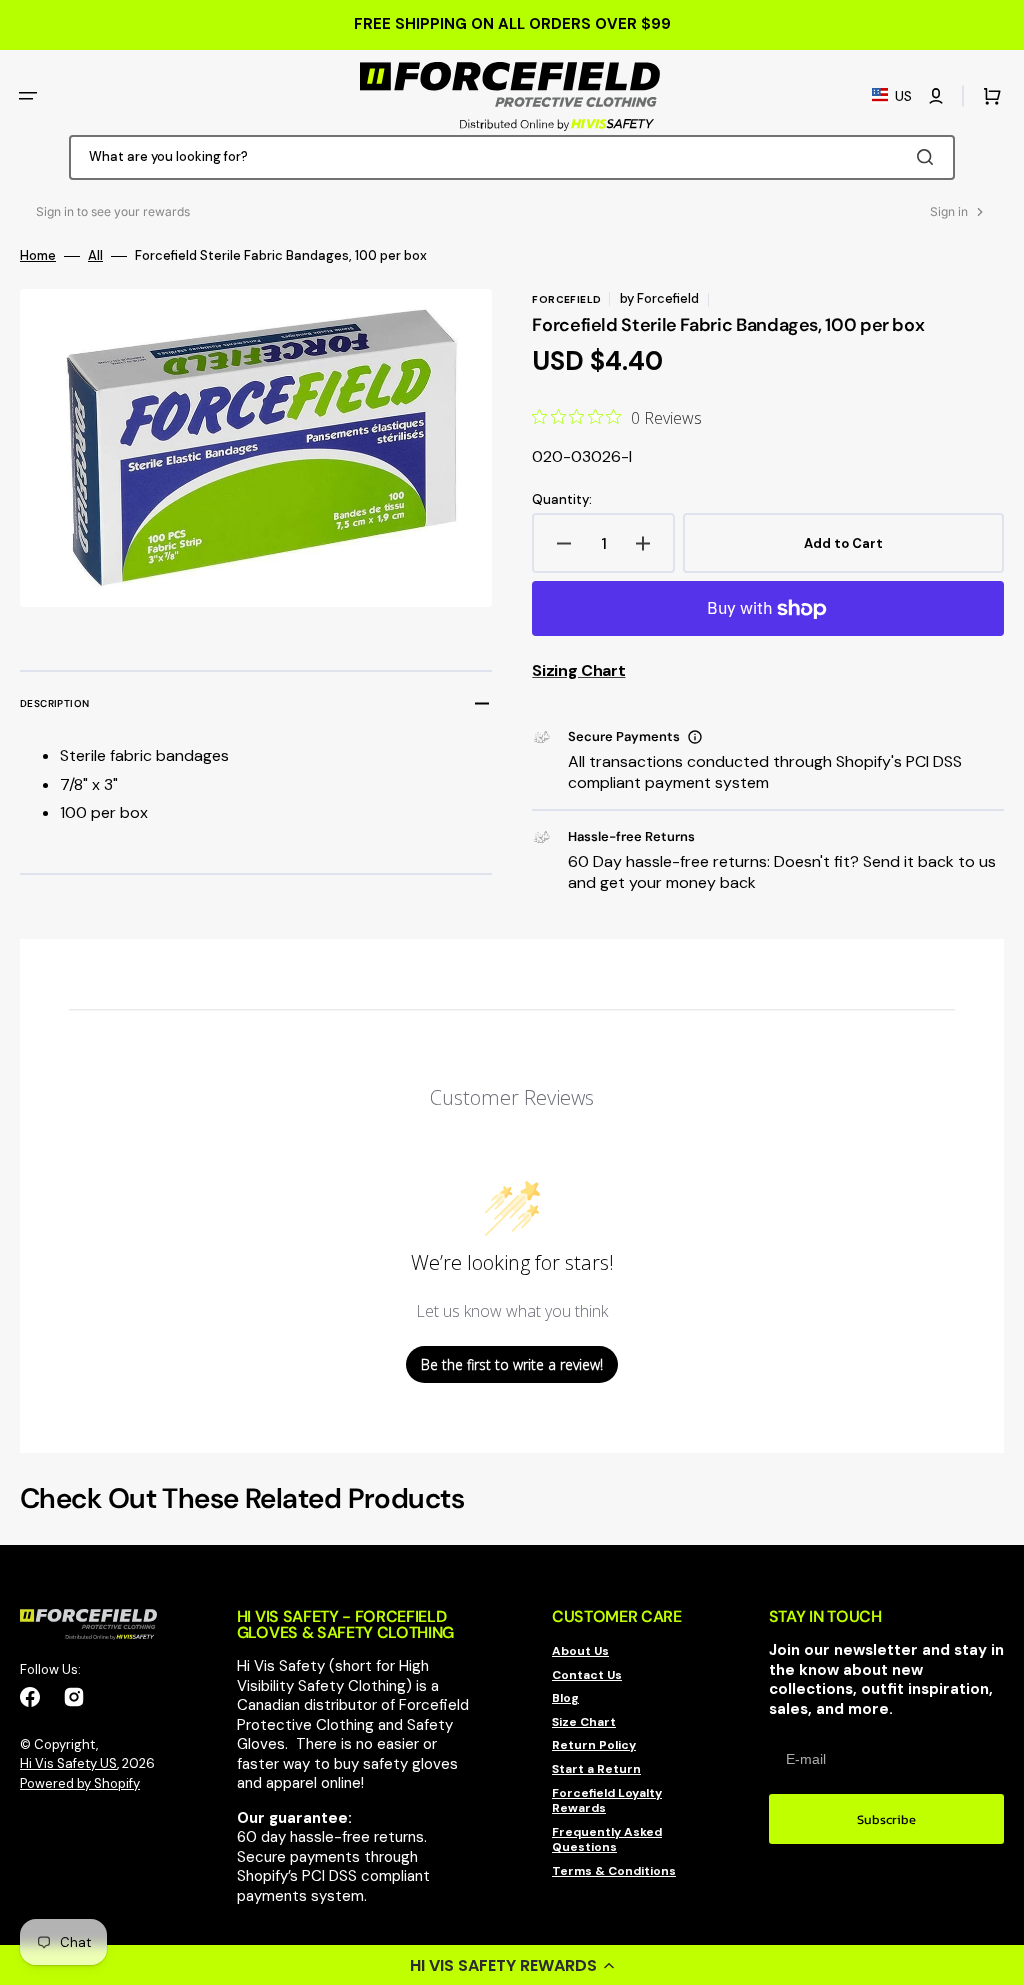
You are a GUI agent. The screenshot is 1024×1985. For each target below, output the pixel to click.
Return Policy (594, 1745)
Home (38, 256)
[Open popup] (695, 737)
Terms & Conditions (614, 1871)
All (95, 256)
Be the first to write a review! (512, 1364)
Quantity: (562, 500)
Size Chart (584, 1722)
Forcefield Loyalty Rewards (607, 1801)
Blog (565, 1698)
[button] (512, 1965)
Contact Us (587, 1675)
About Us (580, 1651)
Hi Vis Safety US (68, 1763)
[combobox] (512, 157)
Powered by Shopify (80, 1783)
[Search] (929, 157)
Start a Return (596, 1769)
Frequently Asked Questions (607, 1840)
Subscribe (886, 1819)
